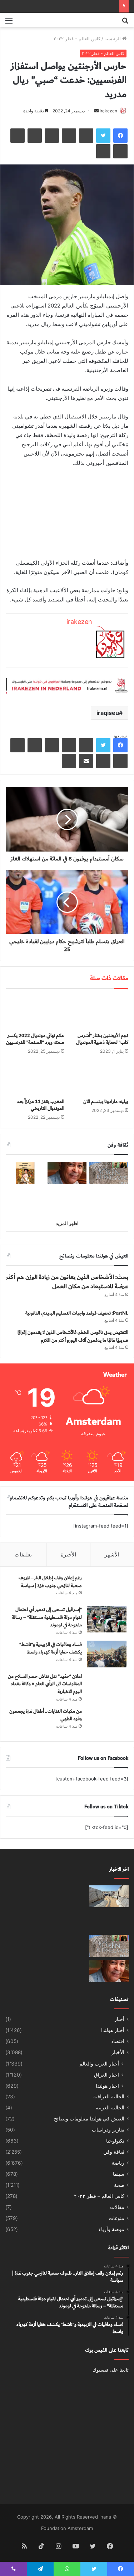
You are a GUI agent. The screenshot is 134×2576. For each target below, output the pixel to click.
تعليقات (23, 1554)
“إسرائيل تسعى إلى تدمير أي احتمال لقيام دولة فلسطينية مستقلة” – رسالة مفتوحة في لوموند (47, 1617)
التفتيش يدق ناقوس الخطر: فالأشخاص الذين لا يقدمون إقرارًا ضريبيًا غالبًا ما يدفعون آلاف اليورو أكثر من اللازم (73, 1336)
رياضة (118, 2163)
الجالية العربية (110, 2108)
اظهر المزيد (67, 1223)
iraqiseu (108, 713)
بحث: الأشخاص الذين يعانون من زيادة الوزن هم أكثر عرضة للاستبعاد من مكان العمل (67, 1282)
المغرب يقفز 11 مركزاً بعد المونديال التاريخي (41, 1105)
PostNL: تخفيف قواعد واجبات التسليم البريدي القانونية (77, 1313)
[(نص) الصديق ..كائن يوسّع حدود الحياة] (109, 1198)
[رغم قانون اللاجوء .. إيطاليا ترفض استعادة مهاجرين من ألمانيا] (25, 1946)
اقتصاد (118, 2041)
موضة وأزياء (111, 2229)
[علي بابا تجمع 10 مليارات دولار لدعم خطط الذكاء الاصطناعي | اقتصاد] (25, 1921)
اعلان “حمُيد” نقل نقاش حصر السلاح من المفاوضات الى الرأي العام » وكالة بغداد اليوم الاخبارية (45, 1684)
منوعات (116, 2218)
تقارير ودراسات (108, 2130)
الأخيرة (68, 1554)
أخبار (119, 2019)
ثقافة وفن (114, 2152)
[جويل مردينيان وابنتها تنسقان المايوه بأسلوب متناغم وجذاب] (67, 1946)
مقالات (117, 2207)
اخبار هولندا (107, 2086)
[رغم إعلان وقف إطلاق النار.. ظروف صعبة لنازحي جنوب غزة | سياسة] (107, 1587)
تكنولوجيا (115, 2141)
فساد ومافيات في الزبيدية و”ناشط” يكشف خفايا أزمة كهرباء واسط (51, 1648)
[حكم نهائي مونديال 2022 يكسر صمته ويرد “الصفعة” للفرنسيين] (35, 1012)
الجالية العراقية (109, 2097)
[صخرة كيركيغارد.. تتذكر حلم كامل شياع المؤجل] (109, 1173)
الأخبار (118, 2052)
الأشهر (112, 1554)
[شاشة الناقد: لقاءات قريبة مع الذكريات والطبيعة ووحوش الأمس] (67, 1198)
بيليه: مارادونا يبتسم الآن (106, 1102)
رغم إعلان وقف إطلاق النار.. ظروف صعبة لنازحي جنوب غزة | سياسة (50, 1582)
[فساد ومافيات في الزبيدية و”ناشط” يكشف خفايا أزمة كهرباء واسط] (107, 1654)
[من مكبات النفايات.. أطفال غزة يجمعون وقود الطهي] (107, 1721)
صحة (119, 2185)
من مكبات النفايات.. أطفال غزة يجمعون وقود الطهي (46, 1715)
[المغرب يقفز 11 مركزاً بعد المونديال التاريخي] (35, 1078)
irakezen (108, 111)
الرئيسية (113, 39)
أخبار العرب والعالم (99, 2064)
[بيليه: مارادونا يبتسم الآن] (99, 1078)
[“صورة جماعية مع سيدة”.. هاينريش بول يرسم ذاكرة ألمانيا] (25, 1173)
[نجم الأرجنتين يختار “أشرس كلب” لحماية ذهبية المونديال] (99, 1012)
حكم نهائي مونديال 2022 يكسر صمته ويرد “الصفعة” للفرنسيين (35, 1039)
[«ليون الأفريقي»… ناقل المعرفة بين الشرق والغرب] (67, 1173)
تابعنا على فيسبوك (111, 2370)
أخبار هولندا (113, 2030)
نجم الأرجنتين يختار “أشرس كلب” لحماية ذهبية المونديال (102, 1039)
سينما (119, 2174)
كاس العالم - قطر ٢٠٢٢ (77, 39)
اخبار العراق (106, 2075)
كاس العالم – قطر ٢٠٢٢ (99, 2196)
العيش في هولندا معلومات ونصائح (89, 2119)
